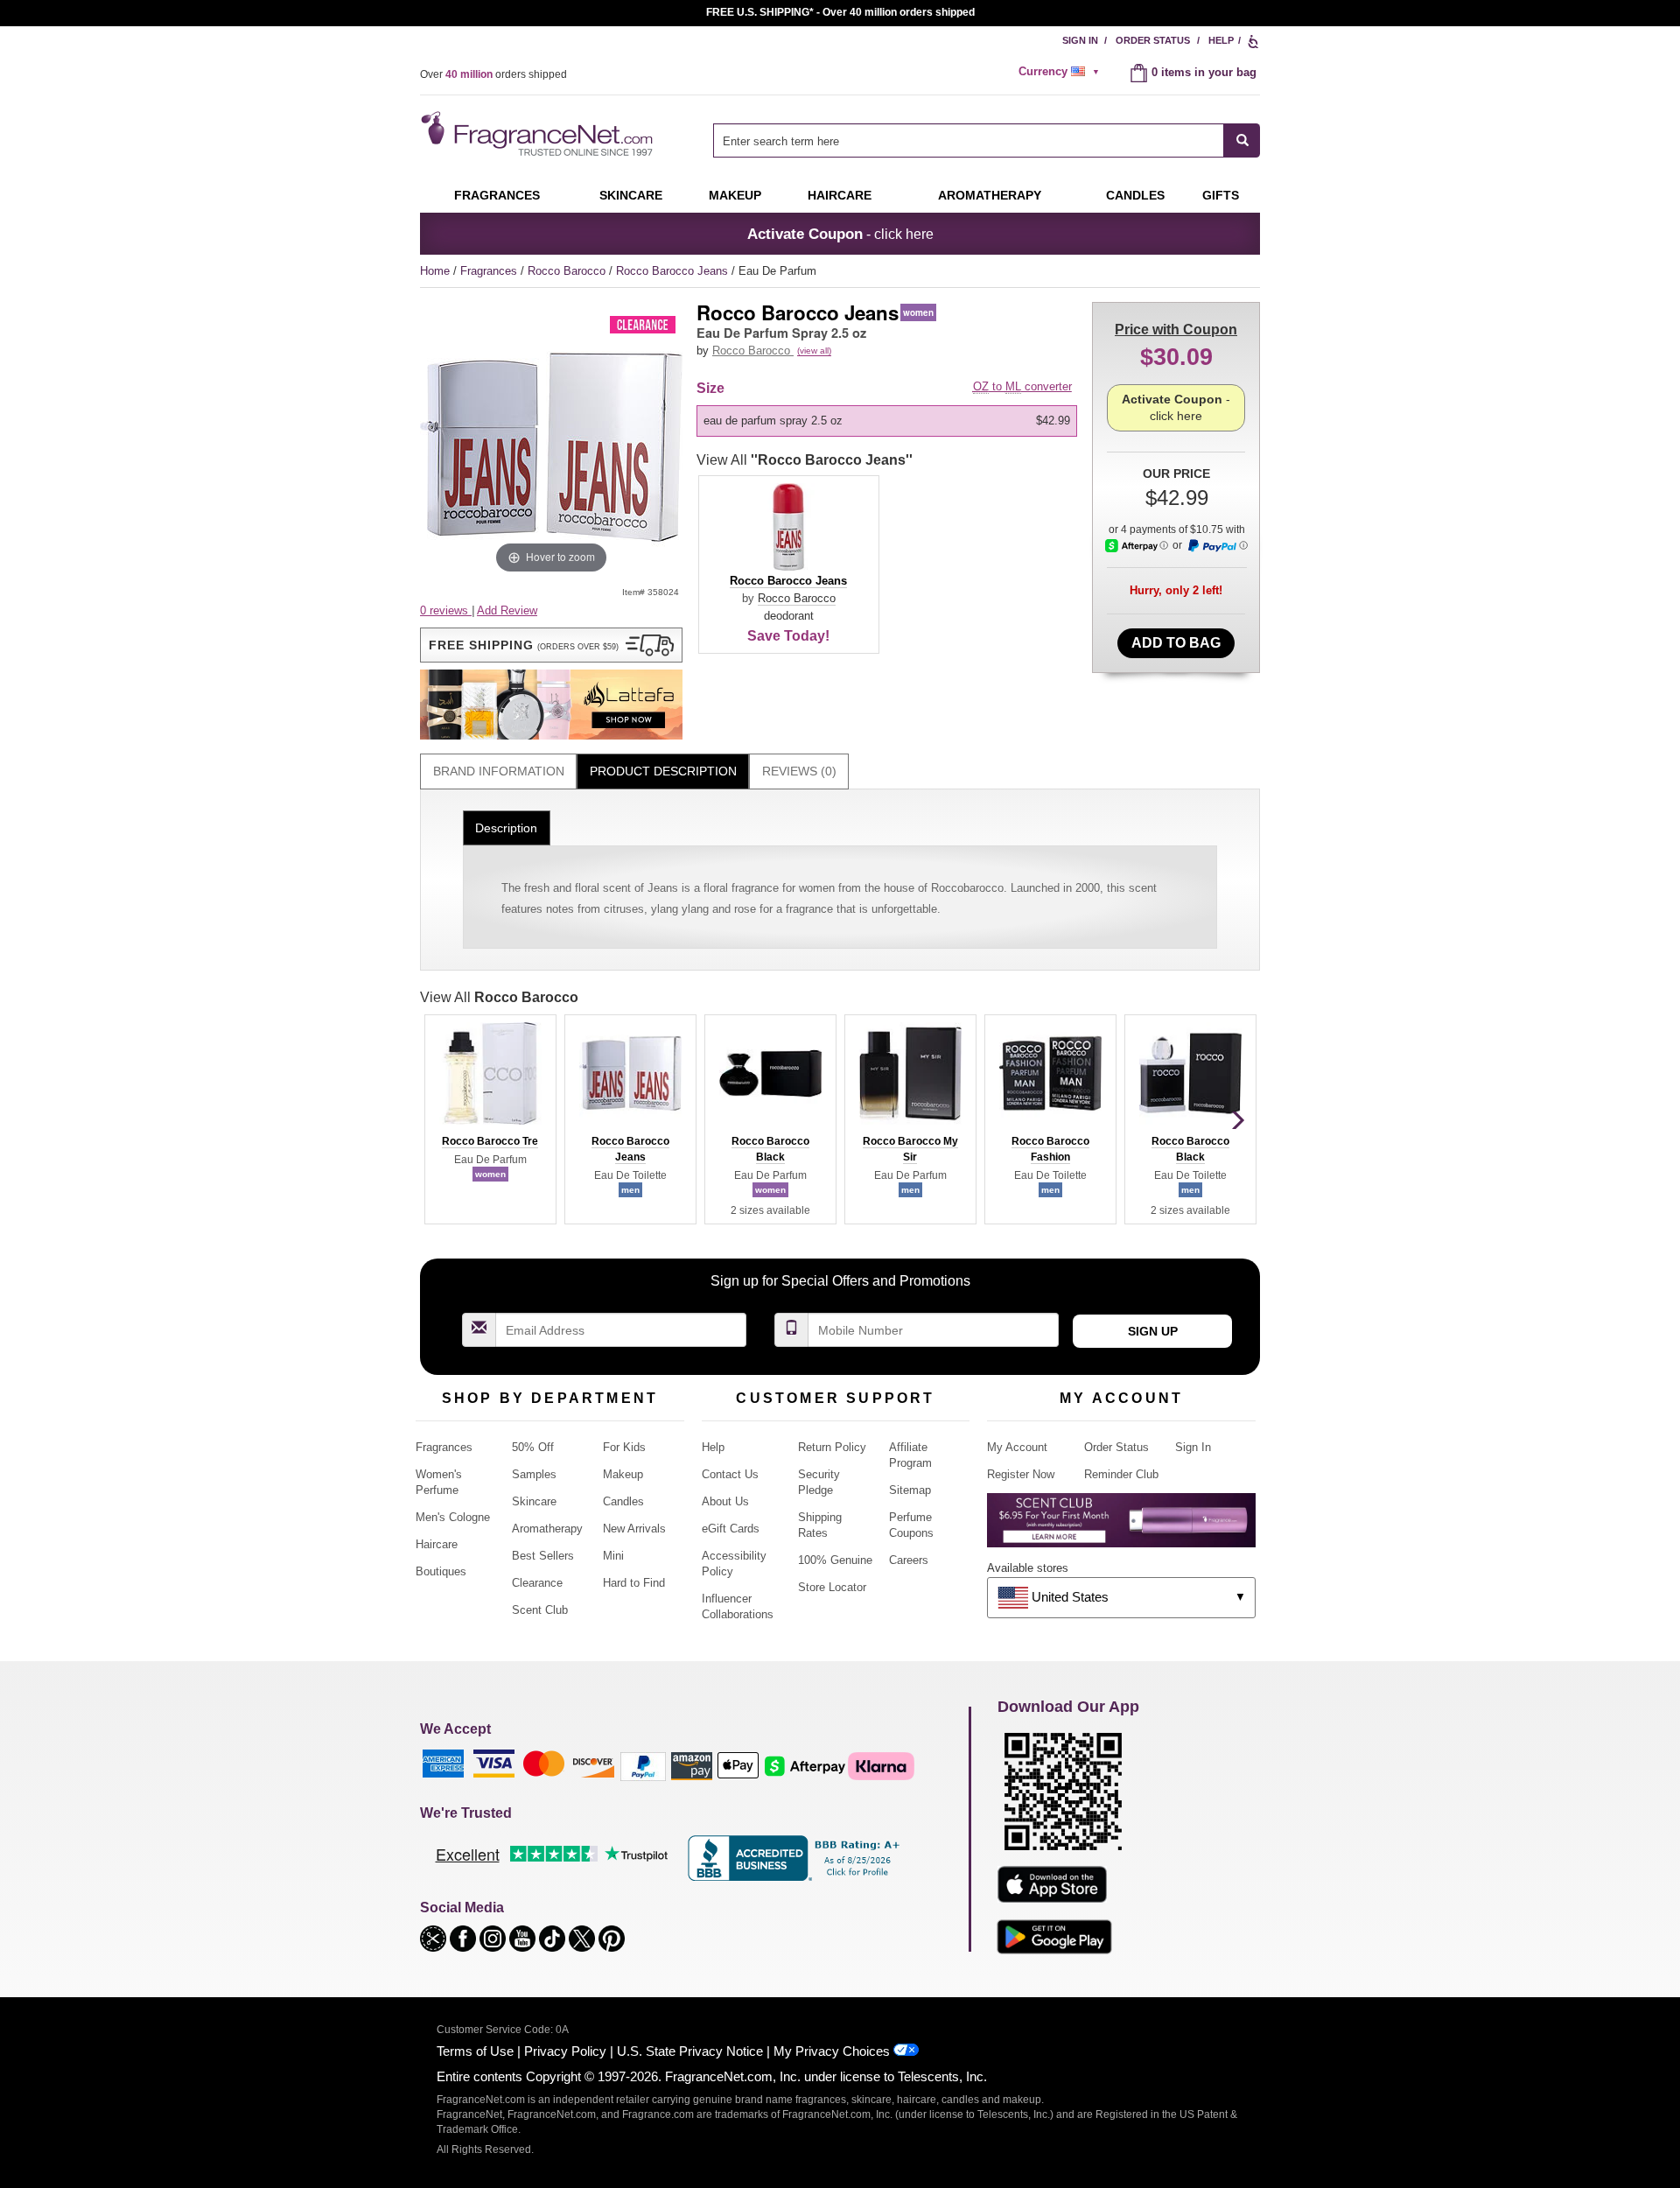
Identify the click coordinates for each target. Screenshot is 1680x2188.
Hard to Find (634, 1583)
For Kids (624, 1447)
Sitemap (910, 1490)
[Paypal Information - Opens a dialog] (1217, 546)
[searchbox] (969, 140)
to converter (1022, 386)
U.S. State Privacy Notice (690, 2051)
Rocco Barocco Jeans (674, 271)
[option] (887, 421)
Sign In (1080, 40)
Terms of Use (475, 2051)
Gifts (1221, 195)
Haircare (840, 195)
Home (435, 271)
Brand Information (499, 771)
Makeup (735, 195)
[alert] (1061, 72)
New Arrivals (634, 1529)
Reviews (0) (799, 771)
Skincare (631, 195)
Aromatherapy (547, 1529)
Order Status (1153, 40)
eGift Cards (731, 1529)
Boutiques (441, 1571)
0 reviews (446, 610)
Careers (909, 1560)
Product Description (663, 771)
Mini (613, 1556)
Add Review (507, 610)
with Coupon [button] (1176, 330)
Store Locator (832, 1587)
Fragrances (497, 195)
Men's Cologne (453, 1517)
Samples (534, 1474)
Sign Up (1153, 1331)
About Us (725, 1501)
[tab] (498, 771)
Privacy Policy (565, 2051)
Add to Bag (1176, 643)
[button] (551, 645)
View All (805, 460)
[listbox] (890, 421)
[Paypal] (643, 1766)
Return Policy (832, 1447)
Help (1221, 40)
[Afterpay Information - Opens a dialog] (1137, 546)
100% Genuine (835, 1560)
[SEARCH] (1242, 140)
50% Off (533, 1447)
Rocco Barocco (568, 271)
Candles (623, 1501)
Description (506, 828)
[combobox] (987, 140)
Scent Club (540, 1610)
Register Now (1021, 1474)
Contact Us (730, 1474)
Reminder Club (1121, 1474)
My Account (1017, 1447)
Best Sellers (543, 1556)
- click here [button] (840, 234)
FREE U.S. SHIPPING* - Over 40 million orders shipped (840, 12)
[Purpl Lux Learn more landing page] (1121, 1527)
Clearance (537, 1583)
